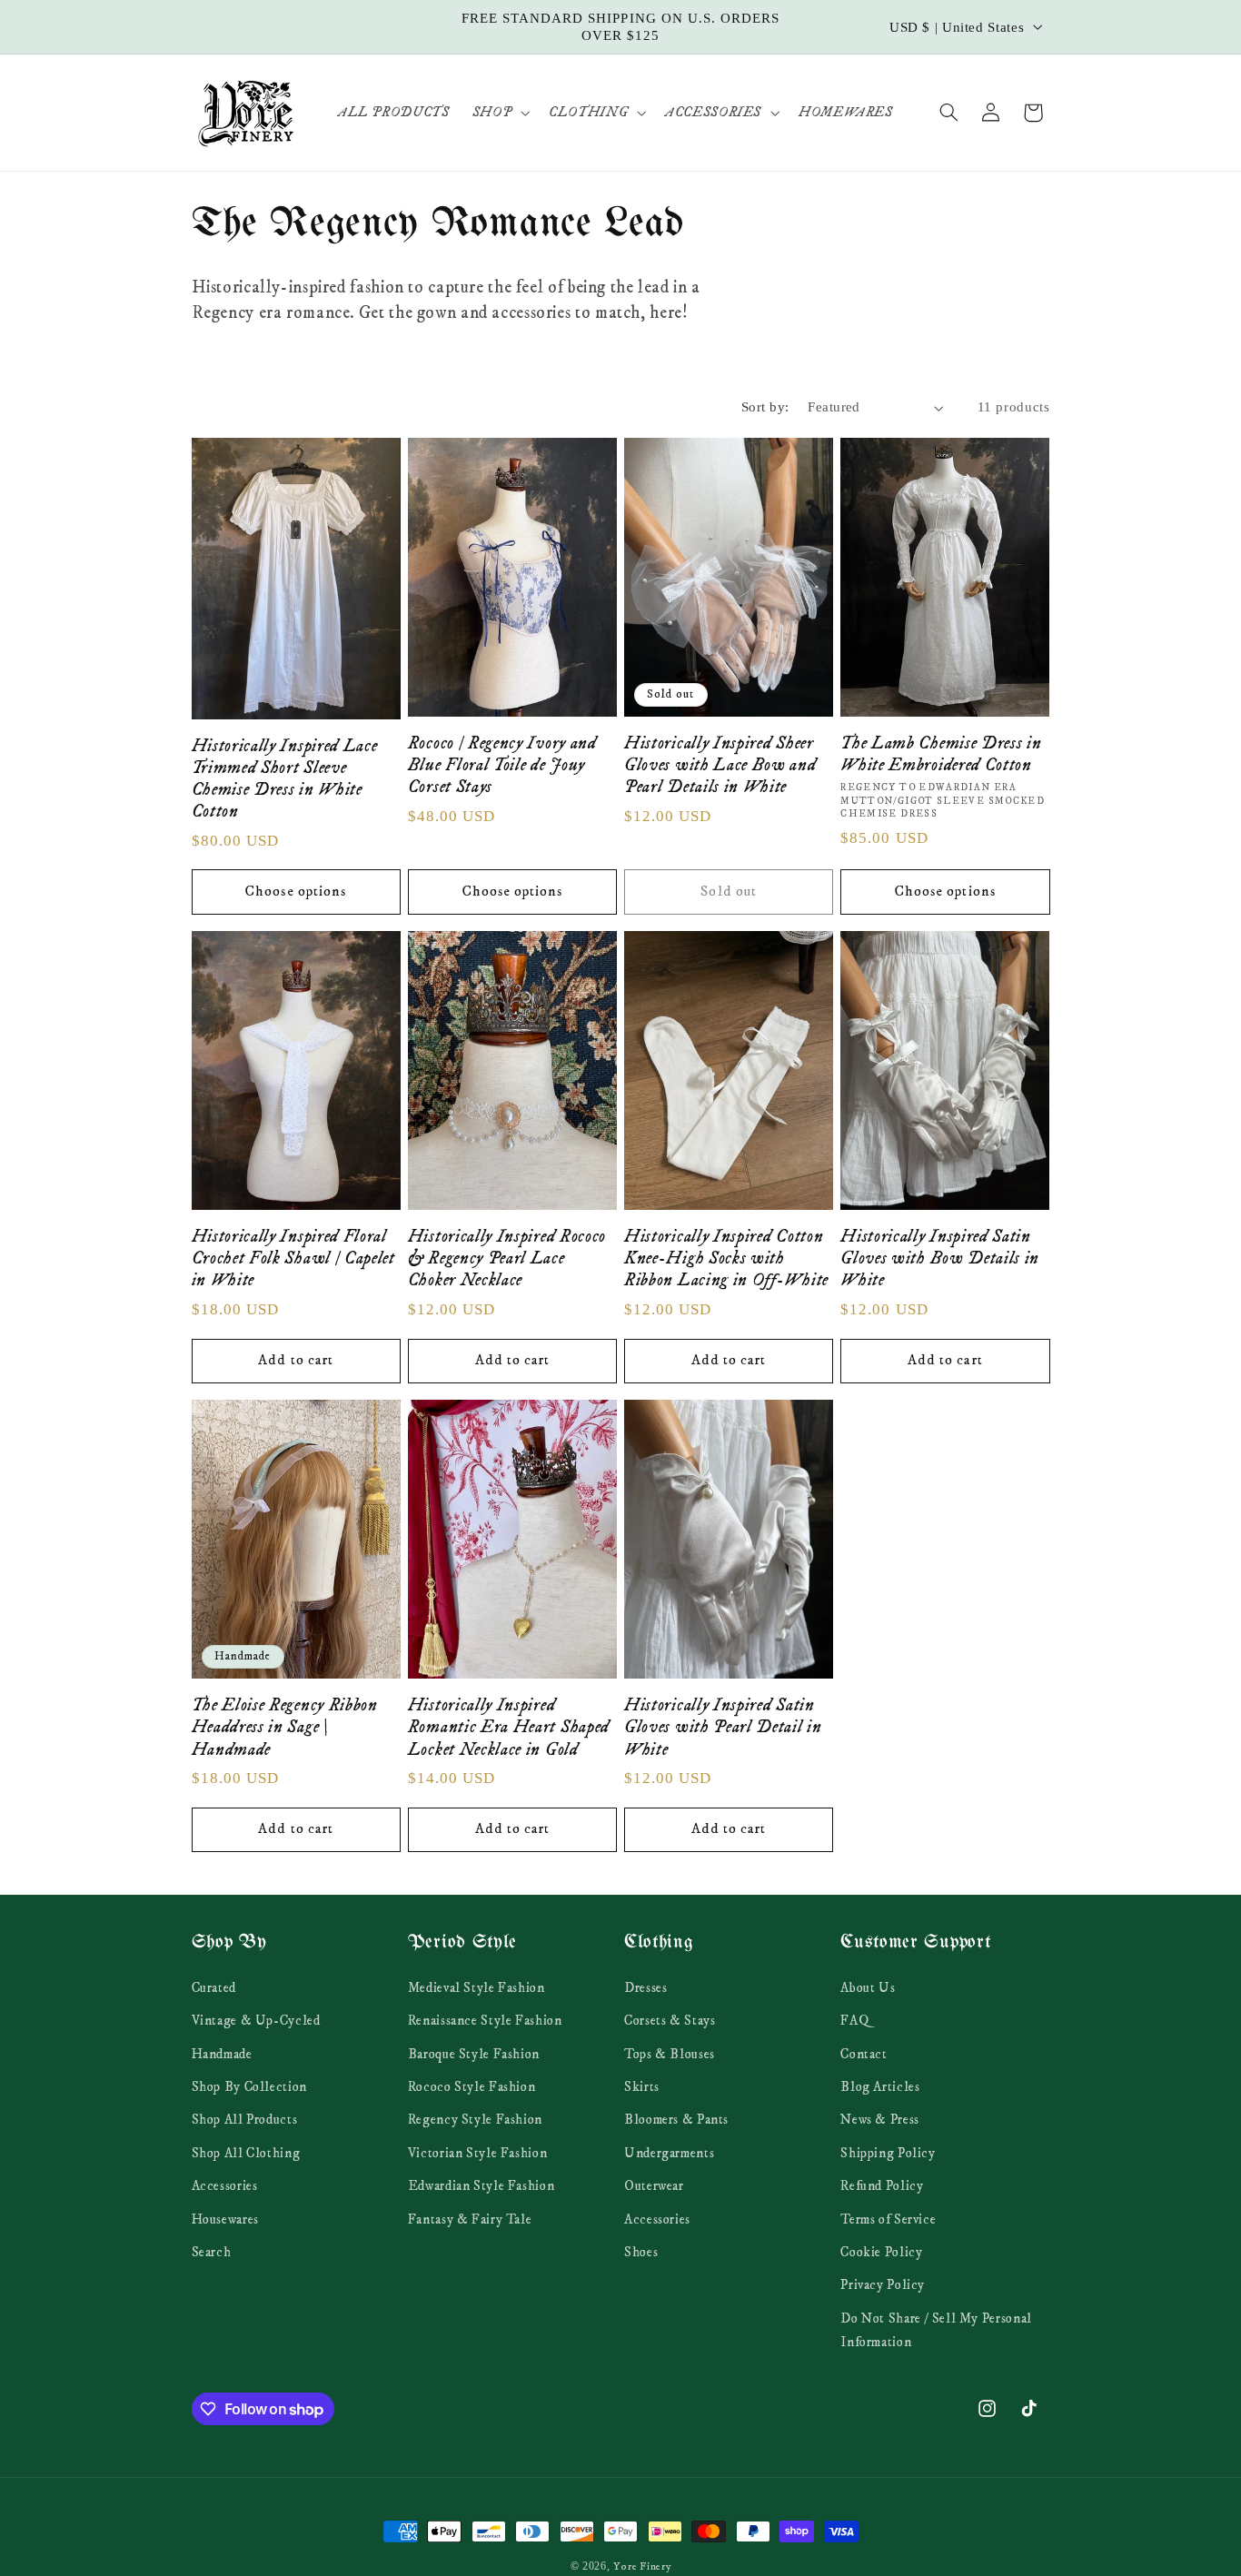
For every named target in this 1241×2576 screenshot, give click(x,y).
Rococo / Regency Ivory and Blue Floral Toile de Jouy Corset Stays (502, 765)
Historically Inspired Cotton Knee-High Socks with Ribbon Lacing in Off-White (726, 1258)
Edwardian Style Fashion (482, 2185)
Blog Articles (880, 2086)
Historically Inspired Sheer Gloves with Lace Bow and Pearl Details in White (720, 765)
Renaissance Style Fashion (485, 2020)
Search (212, 2252)
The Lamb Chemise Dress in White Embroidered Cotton (941, 754)
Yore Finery (642, 2566)
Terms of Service (888, 2219)
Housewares (225, 2219)
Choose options (296, 892)
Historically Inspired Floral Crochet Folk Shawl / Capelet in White (293, 1258)
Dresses (645, 1987)
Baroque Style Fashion (474, 2054)
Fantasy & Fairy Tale (470, 2219)
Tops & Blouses (670, 2054)
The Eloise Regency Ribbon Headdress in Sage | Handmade (285, 1727)
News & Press (880, 2119)
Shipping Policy (888, 2153)
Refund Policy (882, 2185)
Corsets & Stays (670, 2020)
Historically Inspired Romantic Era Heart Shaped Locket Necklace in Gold (509, 1727)
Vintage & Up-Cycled (256, 2020)
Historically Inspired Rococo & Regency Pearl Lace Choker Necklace (507, 1258)
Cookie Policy (881, 2252)
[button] (499, 113)
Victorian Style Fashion (478, 2153)
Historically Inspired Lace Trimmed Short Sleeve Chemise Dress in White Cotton (285, 779)
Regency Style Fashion (475, 2119)
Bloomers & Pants (676, 2119)
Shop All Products (245, 2119)
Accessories (225, 2185)
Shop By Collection (249, 2086)
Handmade (222, 2054)
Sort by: (765, 407)
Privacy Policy (883, 2284)
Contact (864, 2054)
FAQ (854, 2020)
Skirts (642, 2086)
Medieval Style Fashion (477, 1987)
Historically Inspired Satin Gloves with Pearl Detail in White (723, 1727)
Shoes (641, 2252)
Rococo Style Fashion (472, 2086)
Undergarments (669, 2153)
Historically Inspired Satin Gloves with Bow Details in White (940, 1258)
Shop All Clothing (246, 2153)
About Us (868, 1987)
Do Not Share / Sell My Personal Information (936, 2330)
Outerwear (654, 2185)
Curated (214, 1987)
